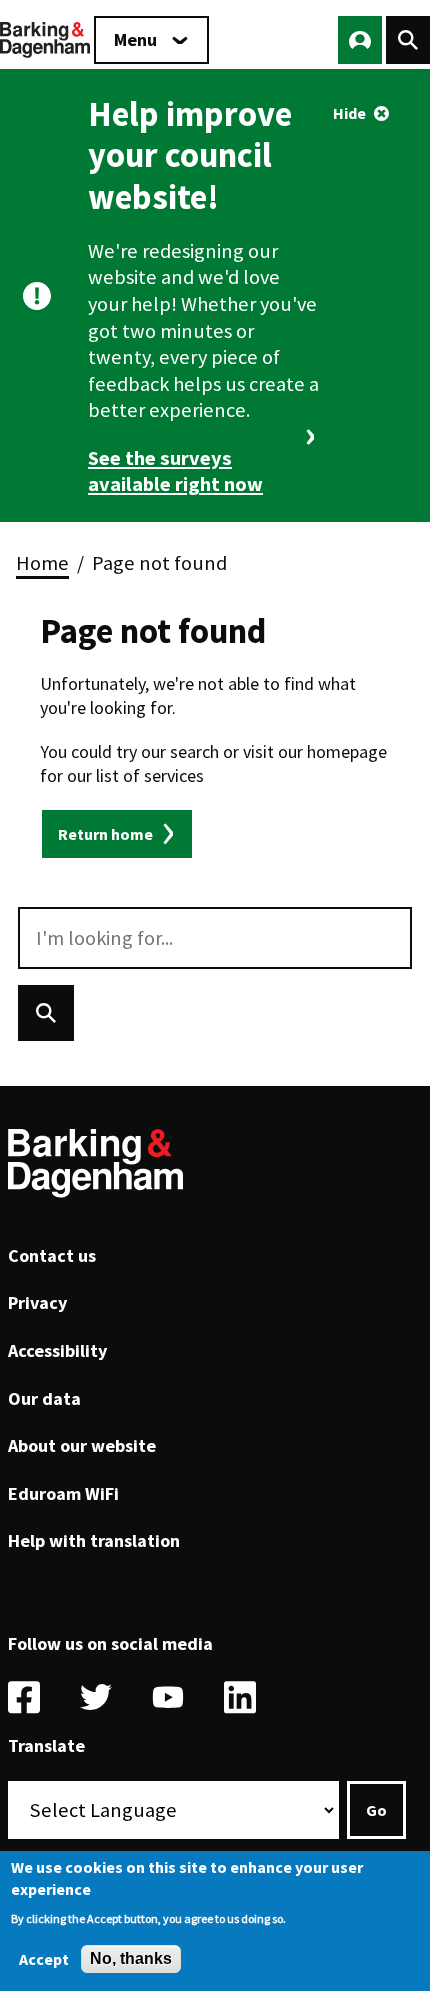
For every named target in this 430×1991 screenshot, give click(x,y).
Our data (44, 1398)
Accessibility (57, 1350)
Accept (44, 1959)
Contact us (52, 1255)
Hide (349, 113)
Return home (105, 834)
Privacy (37, 1302)
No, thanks (131, 1958)
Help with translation (94, 1540)
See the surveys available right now (175, 471)
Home (42, 563)
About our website (82, 1445)
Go (376, 1810)
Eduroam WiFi (63, 1493)
